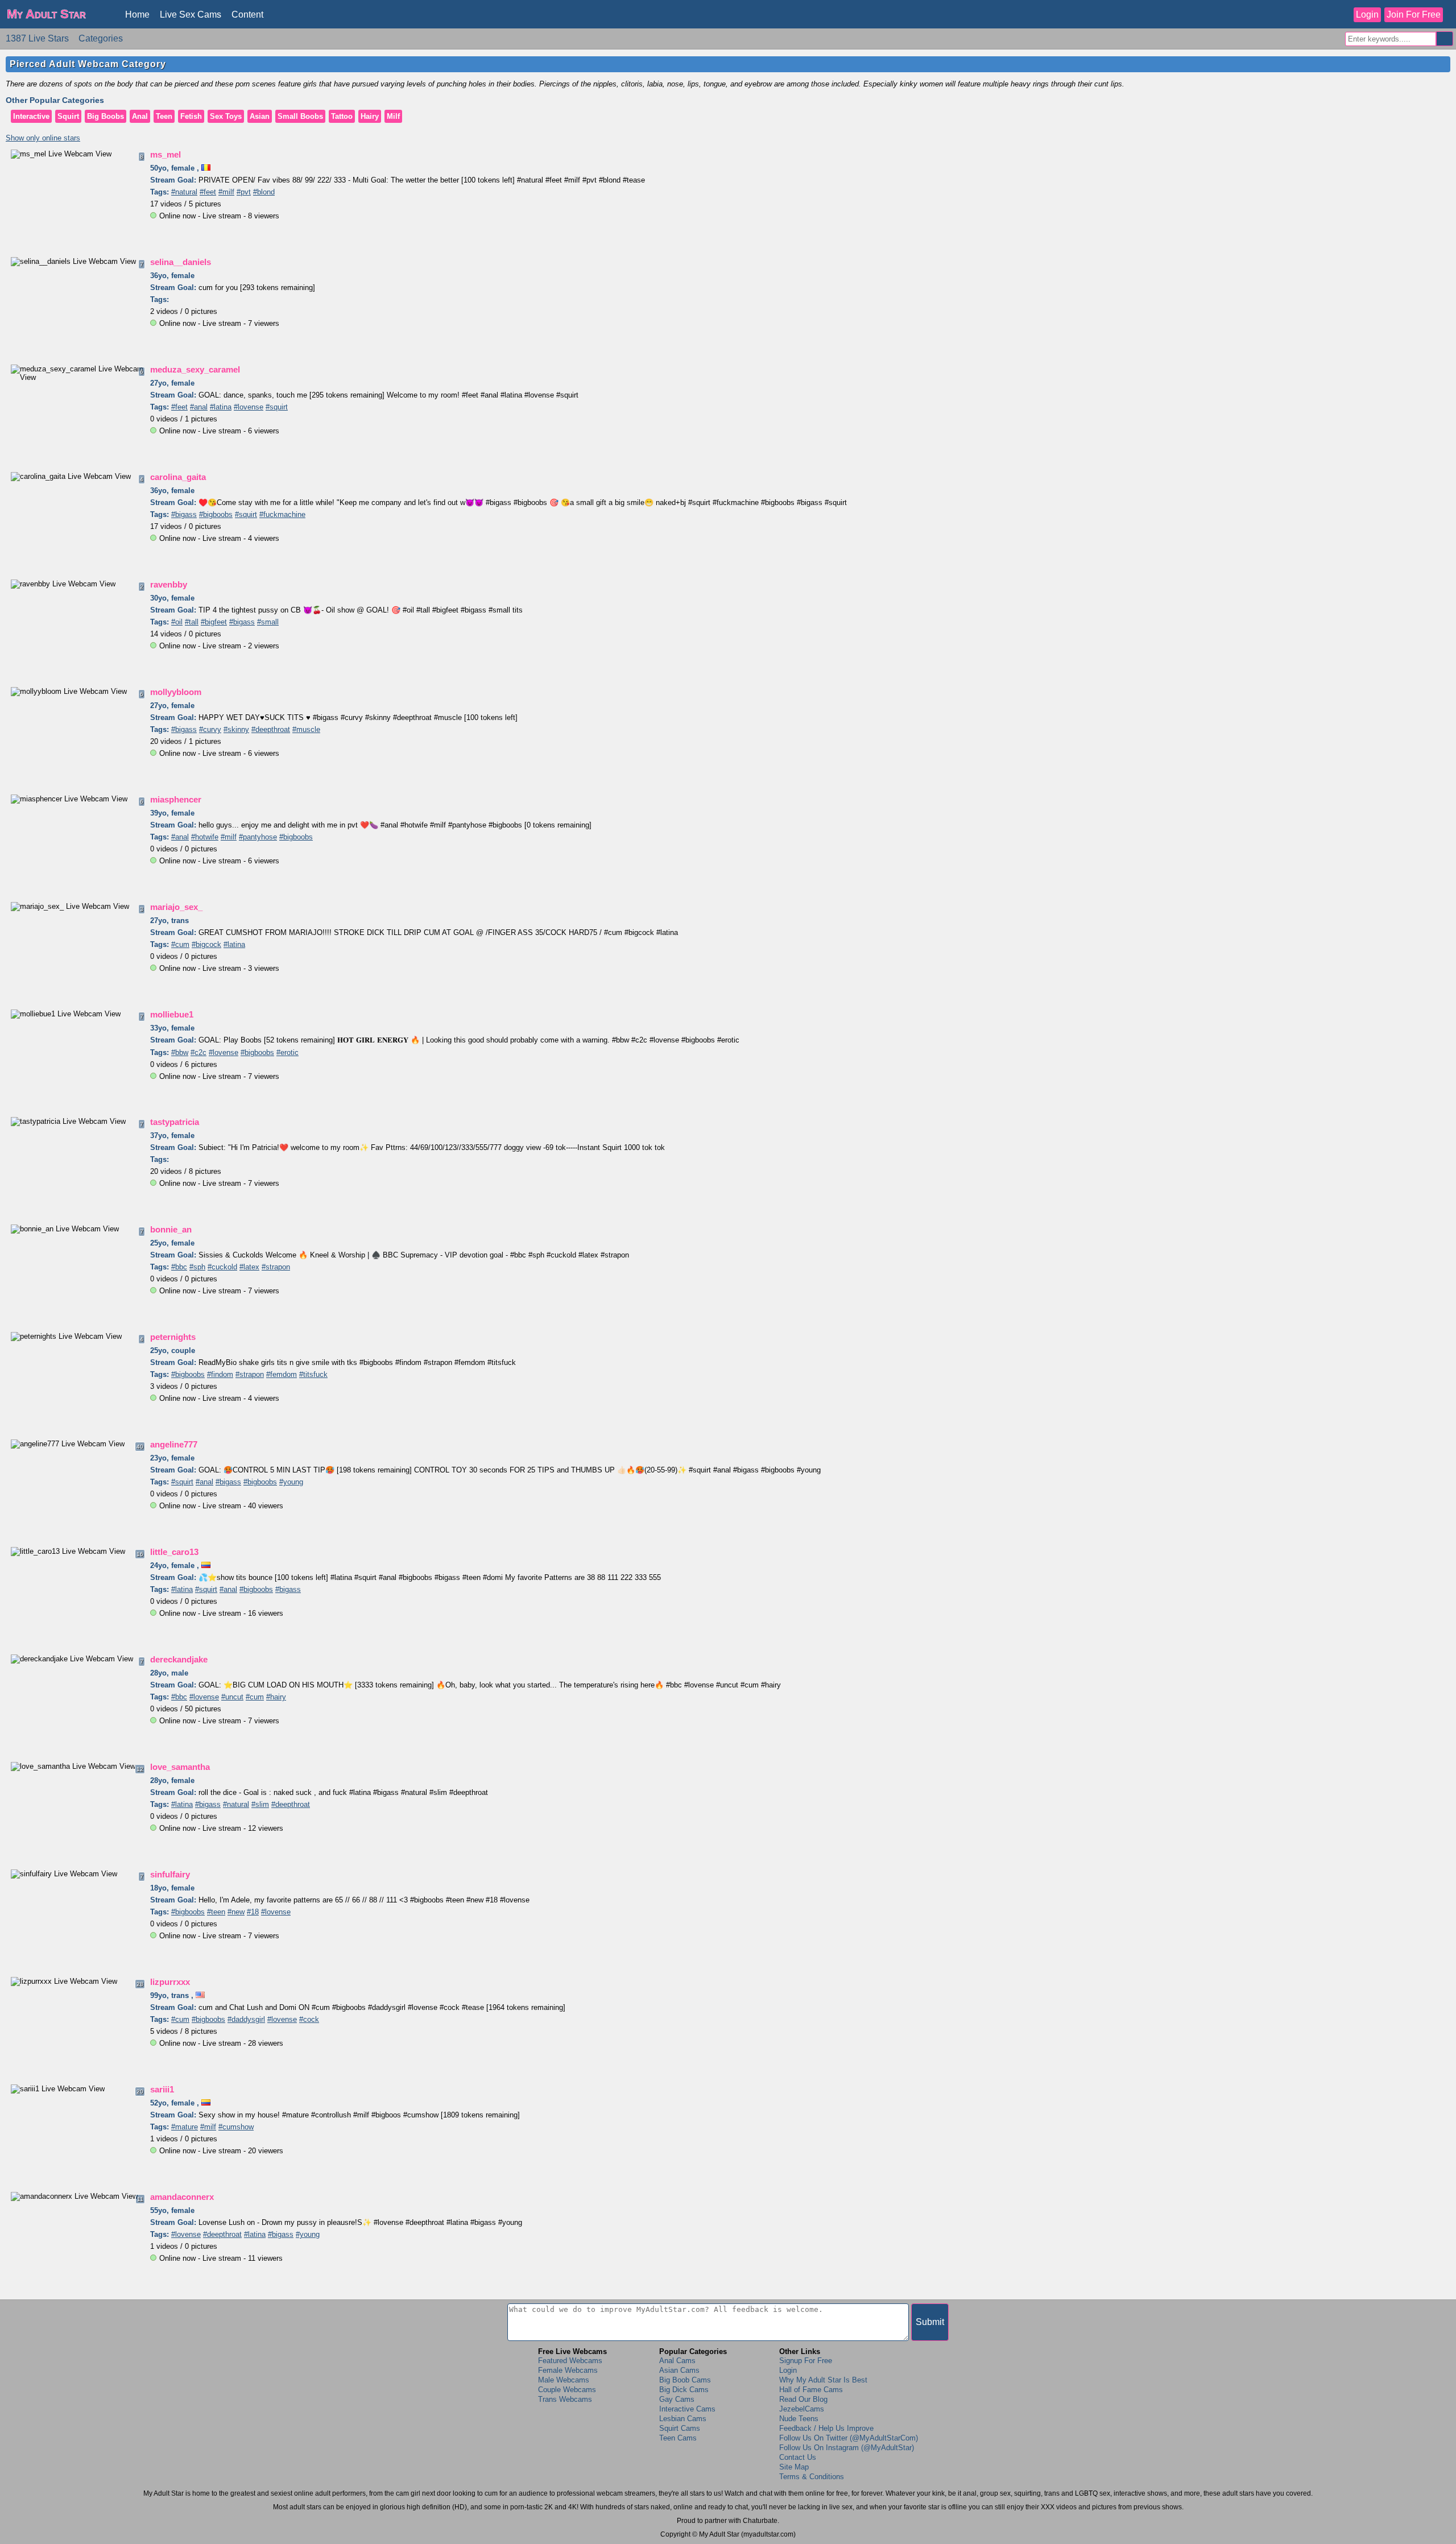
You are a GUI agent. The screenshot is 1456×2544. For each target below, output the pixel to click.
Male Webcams (564, 2380)
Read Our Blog (803, 2399)
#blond (264, 192)
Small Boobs (300, 116)
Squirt (68, 116)
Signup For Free (806, 2361)
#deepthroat (271, 729)
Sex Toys (226, 116)
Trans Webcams (565, 2399)
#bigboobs (216, 514)
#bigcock (206, 944)
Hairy (370, 116)
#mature (185, 2127)
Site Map (794, 2467)
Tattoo (342, 116)
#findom (220, 1374)
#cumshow (236, 2127)
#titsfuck (313, 1374)
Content (247, 15)
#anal (199, 407)
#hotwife (205, 837)
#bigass (184, 514)
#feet (208, 192)
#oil (177, 622)
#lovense (249, 407)
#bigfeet (214, 622)
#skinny (236, 729)
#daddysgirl (246, 2019)
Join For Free (1414, 15)
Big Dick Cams (684, 2390)
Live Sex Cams (191, 15)
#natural (184, 192)
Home (137, 15)
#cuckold (222, 1267)
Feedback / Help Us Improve (826, 2428)
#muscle (306, 729)
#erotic (288, 1052)
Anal (140, 116)
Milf (393, 116)
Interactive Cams (687, 2409)
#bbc (179, 1267)
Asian (260, 116)
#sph (197, 1267)
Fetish (191, 116)
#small (268, 622)
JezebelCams (802, 2409)
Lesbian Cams (683, 2419)
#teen (216, 1912)
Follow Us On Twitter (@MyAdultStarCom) (849, 2438)
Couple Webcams (567, 2390)
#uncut (232, 1697)
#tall (192, 622)
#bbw (180, 1052)
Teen (164, 116)
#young (291, 1482)
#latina (221, 407)
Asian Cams (679, 2370)
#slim (260, 1804)
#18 (253, 1912)
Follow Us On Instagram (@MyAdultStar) (847, 2448)
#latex (249, 1267)
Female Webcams (568, 2370)
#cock (309, 2019)
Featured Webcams (570, 2361)
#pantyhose (258, 837)
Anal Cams (677, 2361)
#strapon (276, 1267)
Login (1367, 15)
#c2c (198, 1052)
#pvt (244, 192)
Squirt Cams (680, 2428)
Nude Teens (799, 2419)
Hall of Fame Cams (811, 2390)
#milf (226, 192)
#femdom (282, 1374)
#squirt (277, 407)
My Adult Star (46, 14)
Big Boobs (106, 116)
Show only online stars (43, 138)
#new (236, 1912)
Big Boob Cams (685, 2380)
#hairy (276, 1697)
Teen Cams (678, 2438)
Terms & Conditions (812, 2477)
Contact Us (798, 2457)
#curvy (210, 729)
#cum (180, 944)
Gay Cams (677, 2399)
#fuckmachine (282, 514)
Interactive (31, 116)
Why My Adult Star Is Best (823, 2380)
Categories (101, 38)
